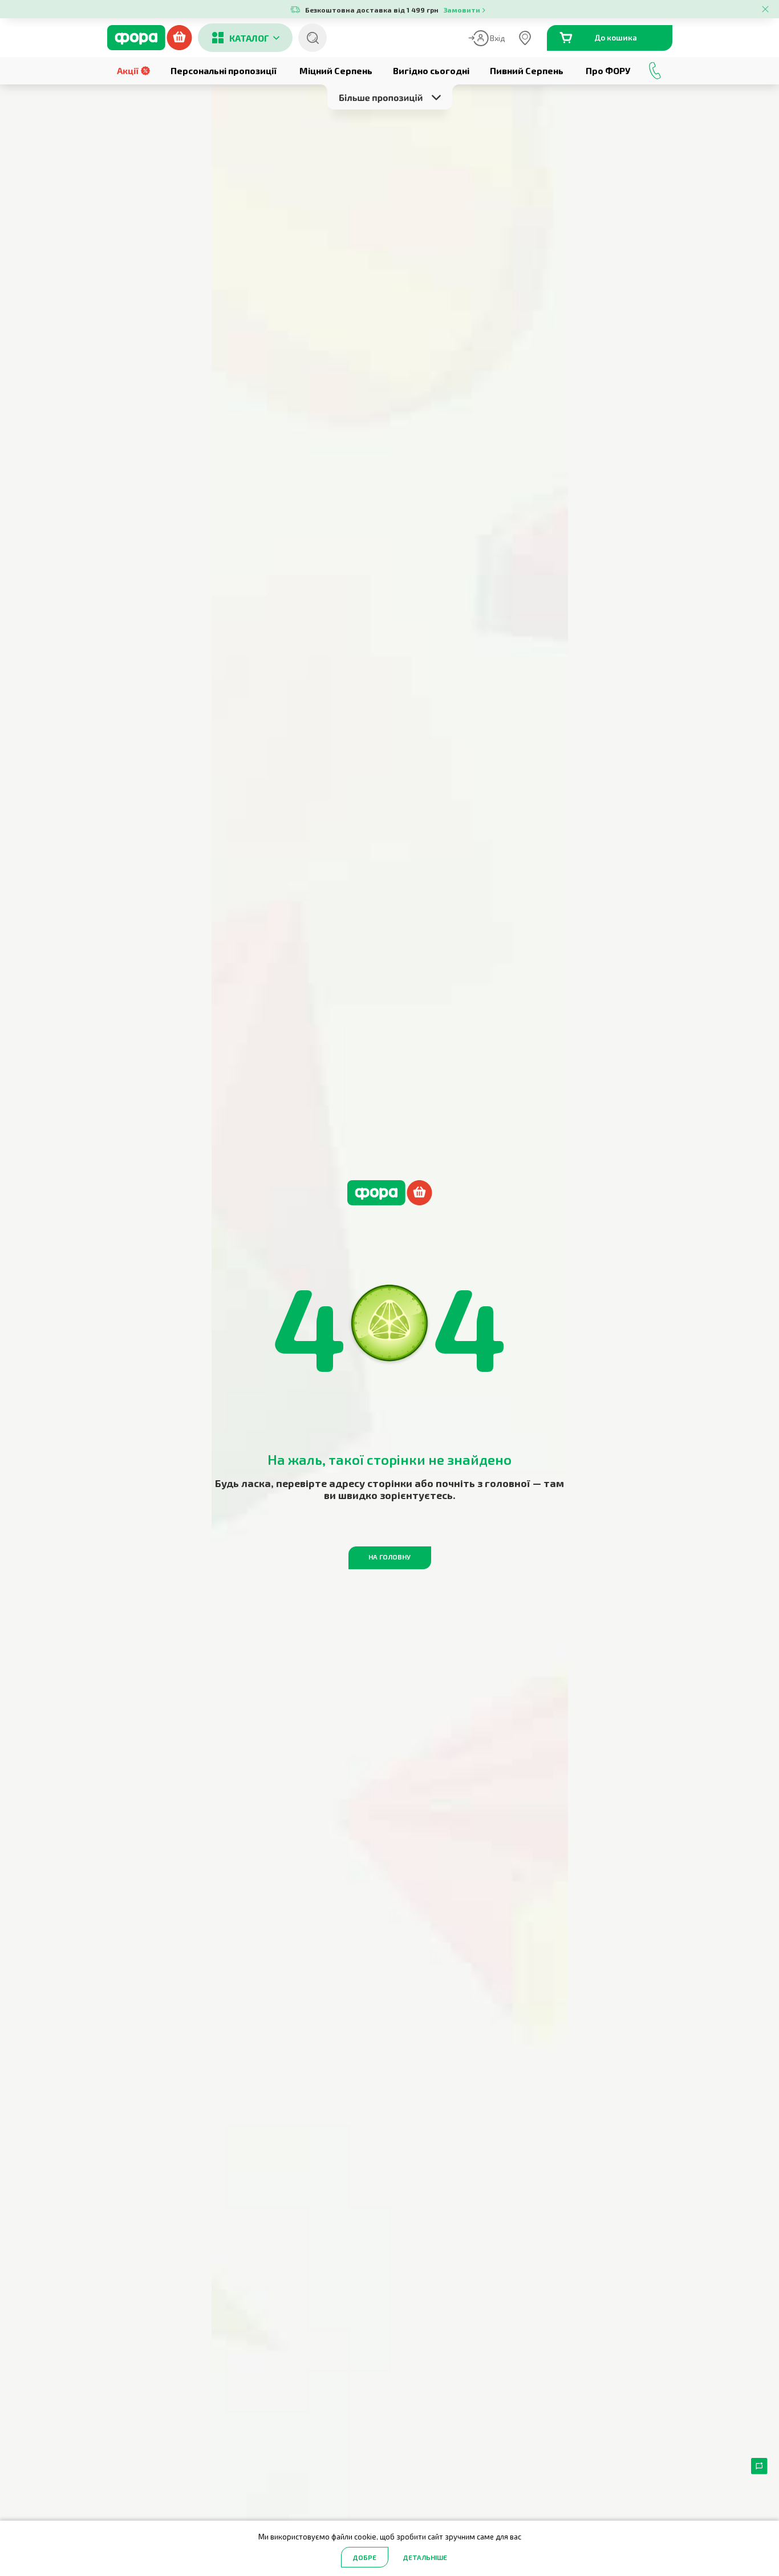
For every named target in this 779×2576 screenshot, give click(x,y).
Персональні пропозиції (224, 70)
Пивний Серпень (527, 70)
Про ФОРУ (608, 70)
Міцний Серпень (336, 70)
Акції (128, 70)
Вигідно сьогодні (431, 70)
